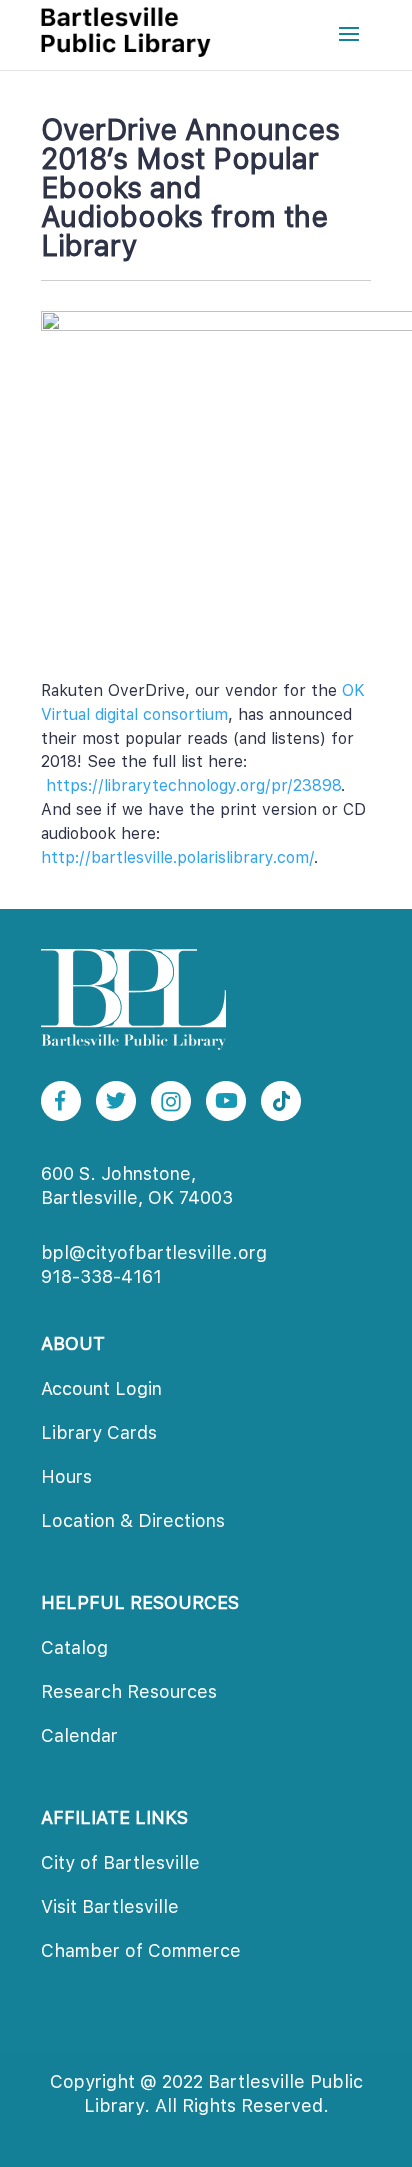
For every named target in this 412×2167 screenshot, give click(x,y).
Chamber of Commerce (141, 1950)
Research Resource (129, 1691)
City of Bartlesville (120, 1862)
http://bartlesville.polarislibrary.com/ (177, 857)
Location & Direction (133, 1520)
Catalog (74, 1647)
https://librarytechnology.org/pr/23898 (193, 785)
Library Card (99, 1432)
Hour (66, 1476)
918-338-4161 (101, 1276)
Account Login (101, 1388)
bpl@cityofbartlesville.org (154, 1252)
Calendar (79, 1735)
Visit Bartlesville (110, 1906)
